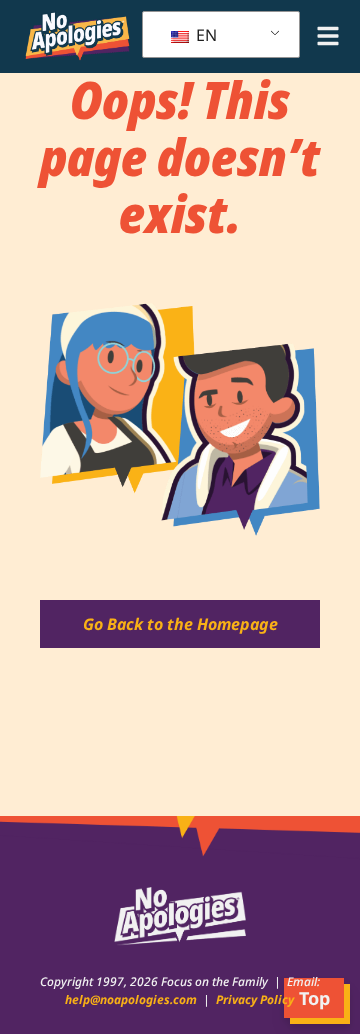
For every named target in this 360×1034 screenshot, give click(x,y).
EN (204, 35)
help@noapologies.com (134, 999)
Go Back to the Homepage (180, 624)
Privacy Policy (253, 999)
